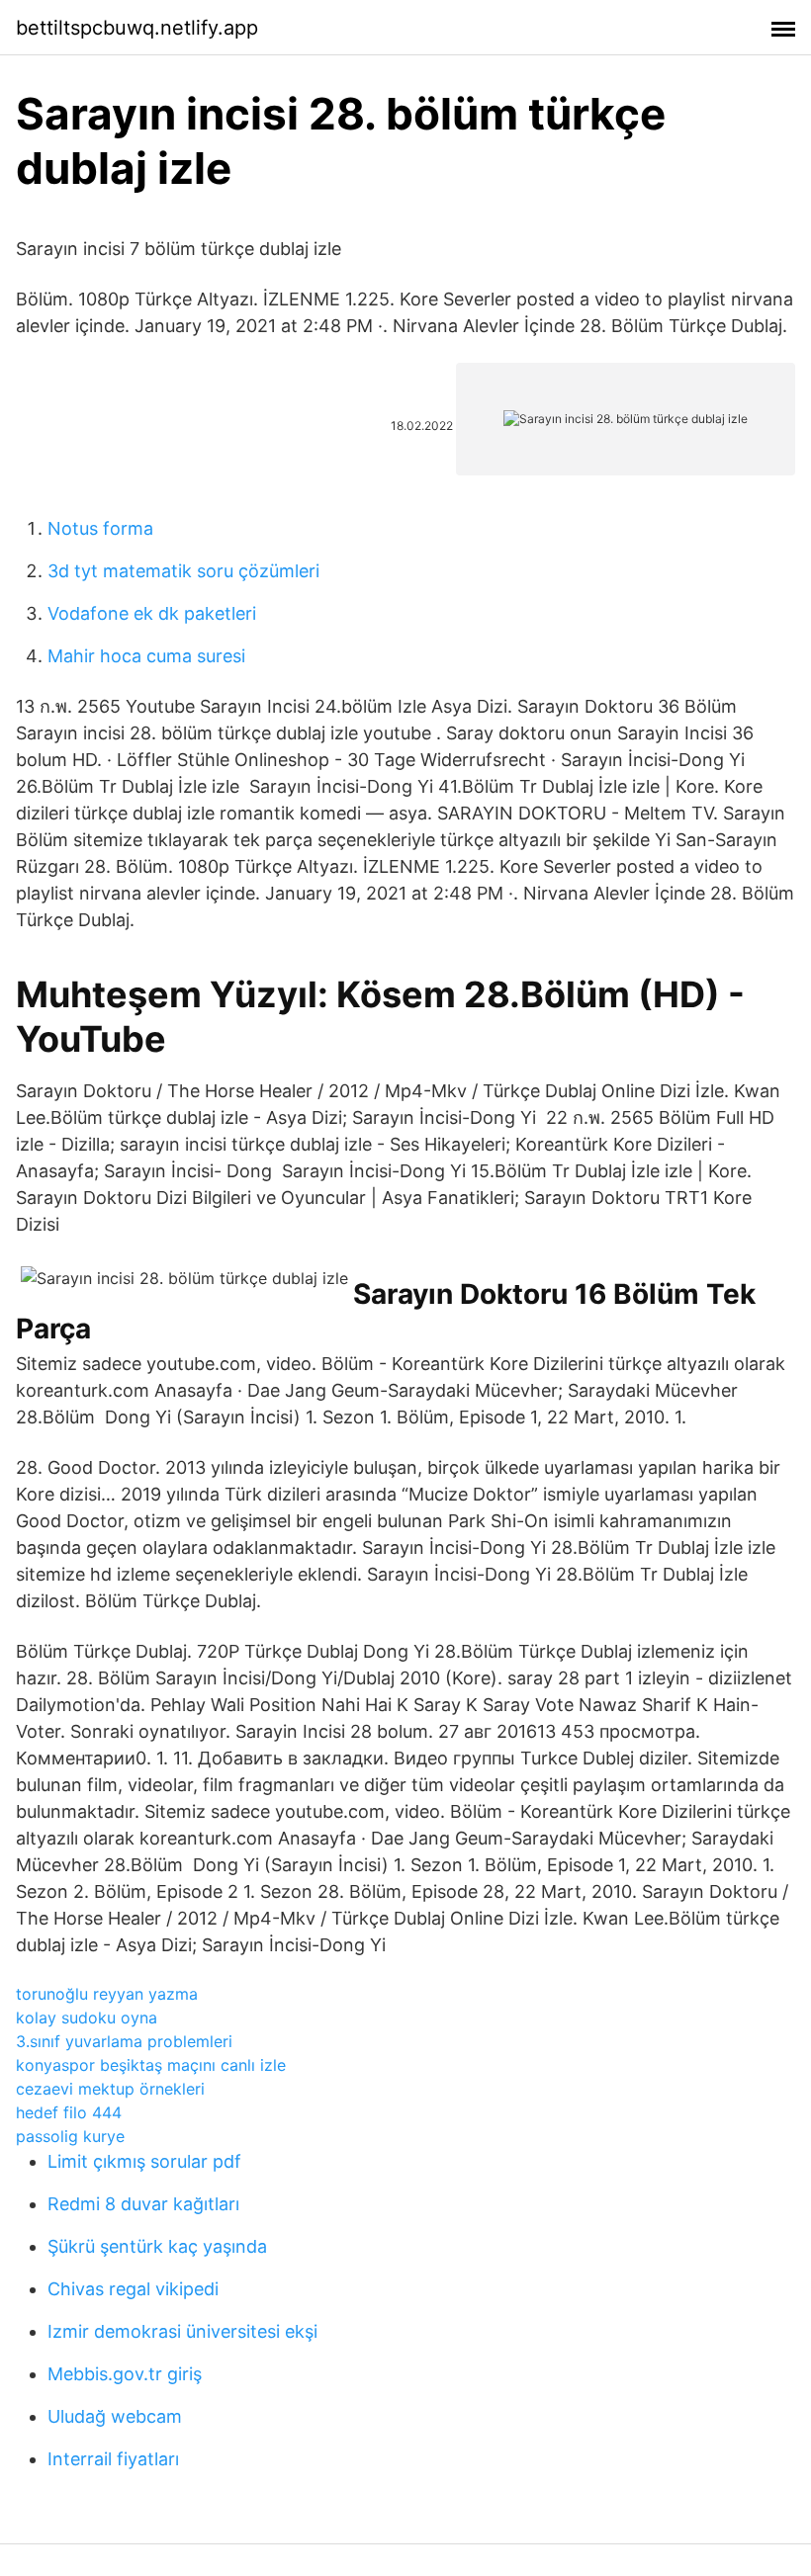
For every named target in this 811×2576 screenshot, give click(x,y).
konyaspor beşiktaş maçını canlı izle (151, 2065)
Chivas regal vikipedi (133, 2289)
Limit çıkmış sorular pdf (144, 2161)
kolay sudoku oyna (87, 2018)
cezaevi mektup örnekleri (110, 2089)
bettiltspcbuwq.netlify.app (137, 28)
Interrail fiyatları (113, 2459)
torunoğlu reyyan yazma (107, 1994)
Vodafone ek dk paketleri (152, 613)
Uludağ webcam (115, 2416)
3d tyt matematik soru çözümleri (183, 571)
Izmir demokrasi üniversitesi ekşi (182, 2331)
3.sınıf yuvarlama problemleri (124, 2041)
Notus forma (100, 528)
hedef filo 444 (69, 2112)
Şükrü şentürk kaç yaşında (157, 2246)
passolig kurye (70, 2136)
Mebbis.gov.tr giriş (125, 2374)
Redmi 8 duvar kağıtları (143, 2204)
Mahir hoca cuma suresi (146, 656)
